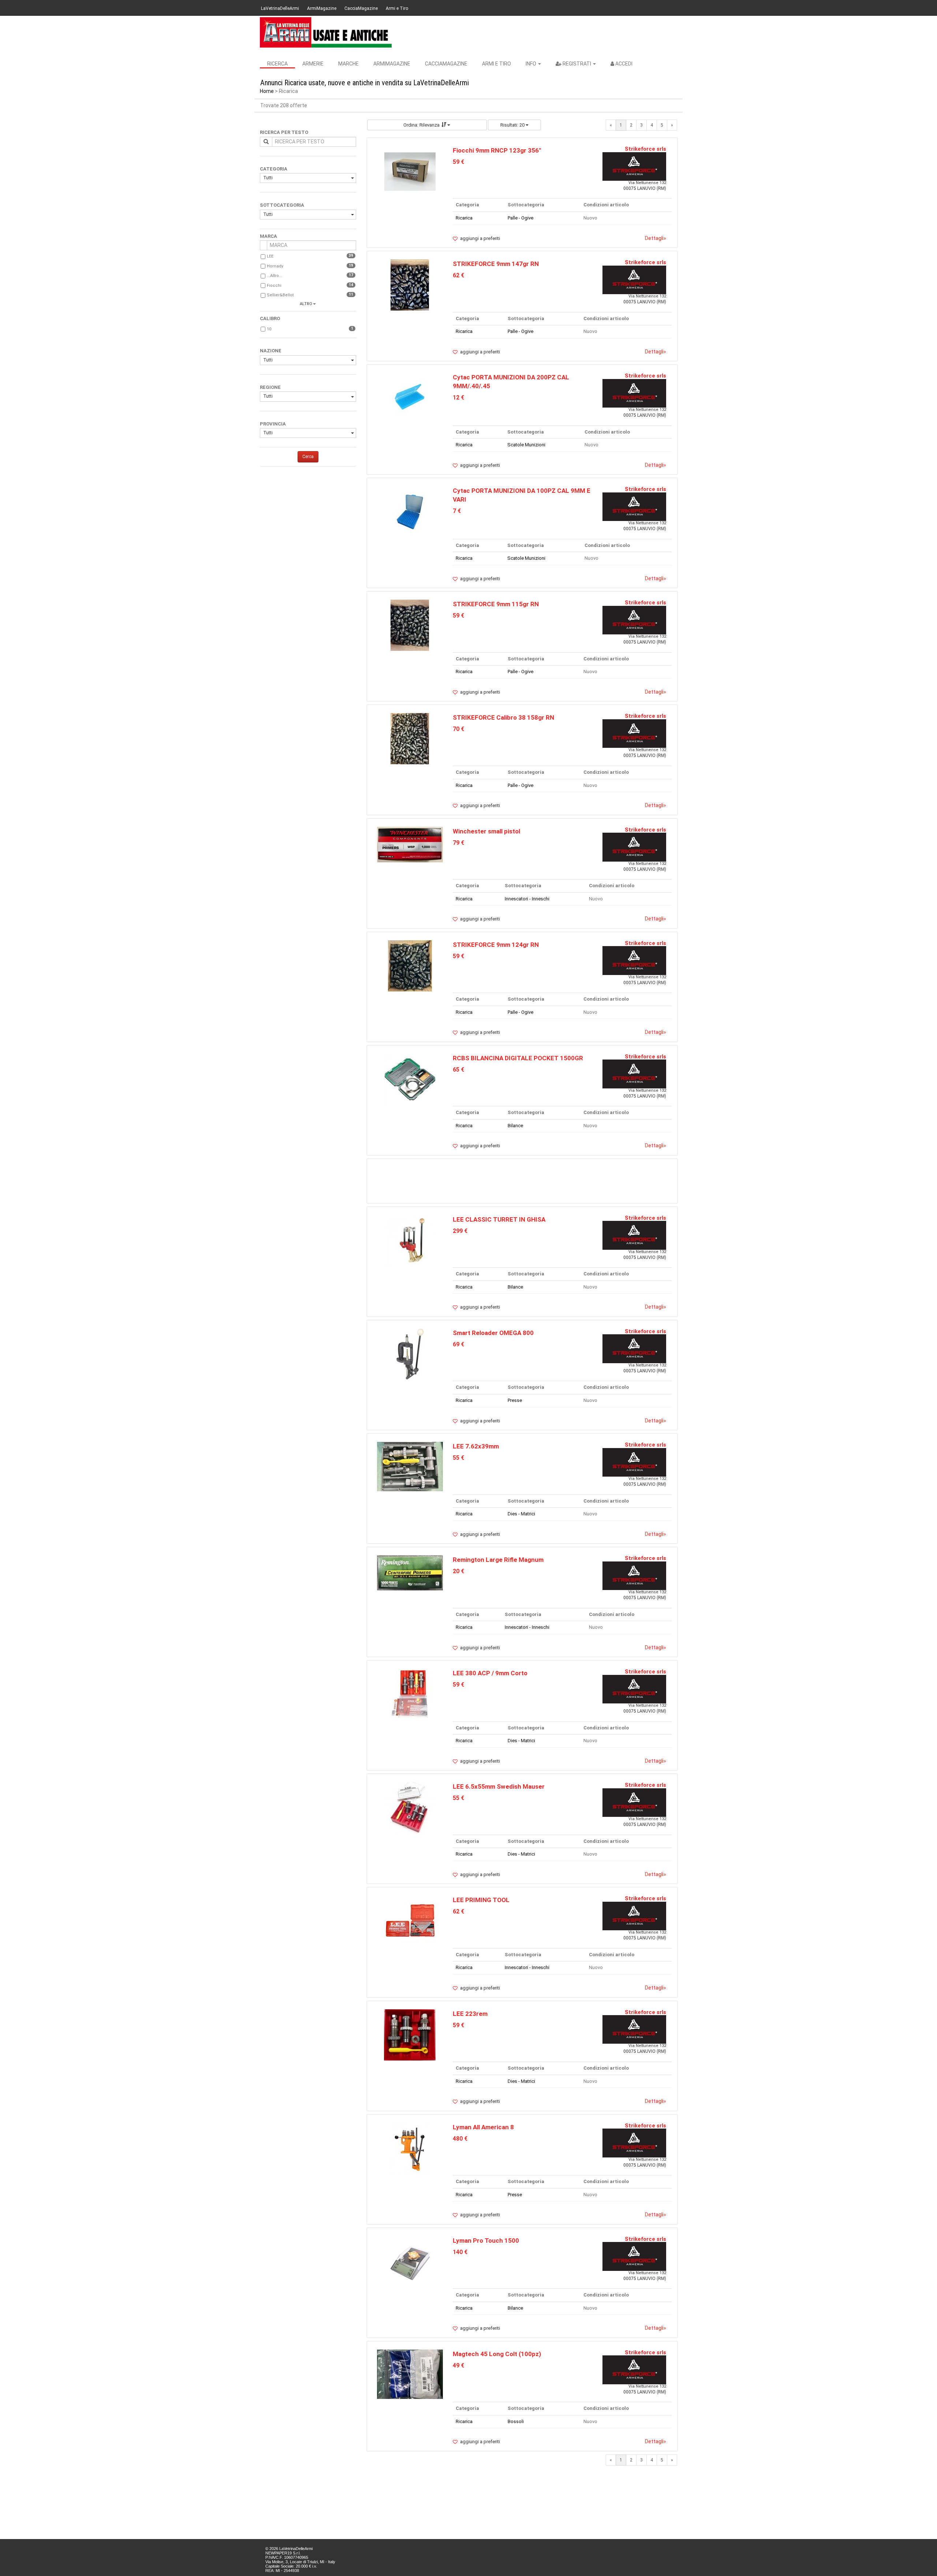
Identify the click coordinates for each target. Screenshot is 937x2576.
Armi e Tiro (397, 8)
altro (306, 304)
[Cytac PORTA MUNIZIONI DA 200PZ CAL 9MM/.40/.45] (410, 398)
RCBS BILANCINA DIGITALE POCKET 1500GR (518, 1058)
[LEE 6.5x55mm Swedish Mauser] (410, 1808)
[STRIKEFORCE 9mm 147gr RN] (410, 285)
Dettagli (656, 238)
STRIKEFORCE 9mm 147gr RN (496, 264)
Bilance (515, 1126)
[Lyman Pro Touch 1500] (410, 2261)
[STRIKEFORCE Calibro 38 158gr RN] (410, 738)
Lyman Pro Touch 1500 (486, 2241)
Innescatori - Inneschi (527, 899)
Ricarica (464, 218)
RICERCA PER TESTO (284, 132)
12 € (458, 398)
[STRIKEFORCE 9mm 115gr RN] (410, 625)
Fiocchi (274, 286)
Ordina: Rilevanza (421, 125)
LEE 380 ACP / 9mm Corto (490, 1673)
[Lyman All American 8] (410, 2148)
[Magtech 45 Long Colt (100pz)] (410, 2374)
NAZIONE (271, 351)
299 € (460, 1231)
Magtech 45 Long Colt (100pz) (497, 2354)
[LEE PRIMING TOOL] (410, 1921)
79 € (458, 843)
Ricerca (277, 64)
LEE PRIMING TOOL (481, 1900)
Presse (515, 1400)
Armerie (313, 64)
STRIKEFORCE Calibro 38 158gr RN (503, 717)
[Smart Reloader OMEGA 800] (410, 1353)
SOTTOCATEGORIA (282, 205)
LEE (270, 256)
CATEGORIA (274, 169)
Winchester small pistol (486, 831)
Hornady (275, 266)
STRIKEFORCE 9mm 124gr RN (496, 945)
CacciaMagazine (361, 8)
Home (267, 91)
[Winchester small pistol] (410, 844)
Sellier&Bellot (280, 295)
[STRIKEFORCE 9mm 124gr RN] (410, 965)
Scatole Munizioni (526, 445)
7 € (457, 511)
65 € (458, 1070)
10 (269, 329)
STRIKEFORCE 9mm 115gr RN (496, 604)
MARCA (268, 236)
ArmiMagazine (322, 8)
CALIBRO (270, 318)
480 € (460, 2139)
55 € (458, 1458)
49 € (458, 2365)
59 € (458, 162)
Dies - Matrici (521, 1514)
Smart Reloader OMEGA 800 (493, 1333)
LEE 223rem (470, 2014)
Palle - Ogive (520, 218)
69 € (458, 1344)
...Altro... (275, 276)
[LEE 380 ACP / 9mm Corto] (410, 1694)
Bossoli (516, 2421)
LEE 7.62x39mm (476, 1446)
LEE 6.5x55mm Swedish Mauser (499, 1786)
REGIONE (270, 387)
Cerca (308, 457)
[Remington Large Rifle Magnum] (410, 1573)
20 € (458, 1571)
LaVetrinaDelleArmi (280, 8)
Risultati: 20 (513, 125)
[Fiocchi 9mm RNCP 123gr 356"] (410, 171)
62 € (458, 275)
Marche (348, 64)
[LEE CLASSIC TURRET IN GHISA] (410, 1240)
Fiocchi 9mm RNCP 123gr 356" (497, 150)
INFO (531, 64)
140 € (460, 2252)
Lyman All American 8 (483, 2127)
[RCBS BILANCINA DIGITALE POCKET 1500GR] (410, 1079)
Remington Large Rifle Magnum (498, 1560)
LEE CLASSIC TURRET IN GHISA (499, 1219)
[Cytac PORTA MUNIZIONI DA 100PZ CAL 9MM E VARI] (410, 512)
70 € (458, 729)
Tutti (268, 178)
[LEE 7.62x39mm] (410, 1466)
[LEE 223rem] (410, 2034)
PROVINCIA (273, 424)
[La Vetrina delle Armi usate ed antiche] (326, 32)
